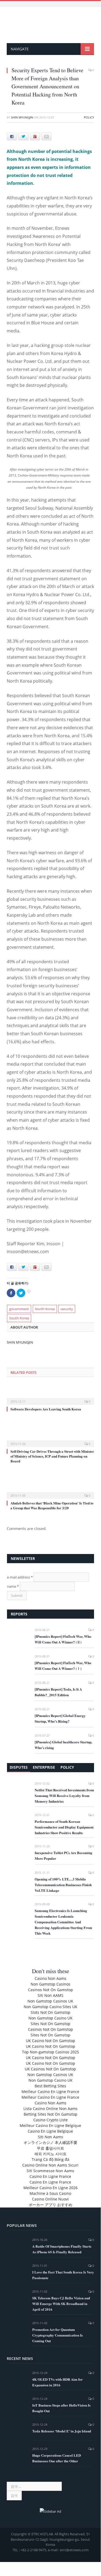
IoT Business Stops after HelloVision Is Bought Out (61, 2408)
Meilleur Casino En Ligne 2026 (50, 2188)
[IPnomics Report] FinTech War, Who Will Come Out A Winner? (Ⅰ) (63, 1666)
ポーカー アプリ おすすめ (50, 2205)
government (19, 1309)
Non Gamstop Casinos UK (50, 2001)
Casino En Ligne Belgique (50, 2131)
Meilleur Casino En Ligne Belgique (50, 2125)
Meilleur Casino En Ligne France (50, 2092)
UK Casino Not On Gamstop (50, 2041)
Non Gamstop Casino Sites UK (50, 2007)
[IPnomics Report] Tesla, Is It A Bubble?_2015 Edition (58, 1692)
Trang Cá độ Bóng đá (50, 2159)
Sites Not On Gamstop (50, 2024)
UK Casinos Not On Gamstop (50, 2069)
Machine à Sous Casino (50, 2193)
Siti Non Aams (50, 2137)
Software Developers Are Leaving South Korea (46, 1409)
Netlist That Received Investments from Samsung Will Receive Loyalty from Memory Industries (64, 1795)
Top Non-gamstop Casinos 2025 (50, 2052)
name (13, 1586)
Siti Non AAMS (50, 1995)
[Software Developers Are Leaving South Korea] (50, 1398)
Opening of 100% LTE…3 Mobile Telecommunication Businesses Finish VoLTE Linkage (63, 1885)
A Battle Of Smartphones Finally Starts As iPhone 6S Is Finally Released (62, 2249)
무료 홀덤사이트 (50, 2148)
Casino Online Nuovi (50, 2199)
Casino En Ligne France (50, 2176)
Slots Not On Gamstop (50, 2012)
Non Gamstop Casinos (50, 1984)
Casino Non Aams (50, 1978)
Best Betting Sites (50, 2086)
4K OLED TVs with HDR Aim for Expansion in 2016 (57, 2382)
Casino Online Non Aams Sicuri (50, 2165)
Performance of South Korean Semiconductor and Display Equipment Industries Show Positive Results (64, 1827)
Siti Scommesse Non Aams (50, 2171)
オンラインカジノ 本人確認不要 (50, 2142)
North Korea (45, 1309)
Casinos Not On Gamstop (50, 1990)
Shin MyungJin (22, 117)
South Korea (19, 1318)
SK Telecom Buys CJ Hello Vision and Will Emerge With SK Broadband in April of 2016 (61, 2304)
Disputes (19, 1767)
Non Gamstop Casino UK (50, 2018)
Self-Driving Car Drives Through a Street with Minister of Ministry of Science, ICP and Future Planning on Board (52, 1456)
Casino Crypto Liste (50, 2120)
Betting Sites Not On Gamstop (50, 2114)
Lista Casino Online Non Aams (50, 2109)
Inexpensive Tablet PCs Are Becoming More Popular (64, 1855)
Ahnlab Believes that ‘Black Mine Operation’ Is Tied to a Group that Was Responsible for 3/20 (52, 1505)
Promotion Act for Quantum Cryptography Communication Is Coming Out (57, 2335)
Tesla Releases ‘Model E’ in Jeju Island (62, 2431)
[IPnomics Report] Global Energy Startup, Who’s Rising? (60, 1718)
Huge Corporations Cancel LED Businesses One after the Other (57, 2458)
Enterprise (44, 1767)
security (67, 1309)
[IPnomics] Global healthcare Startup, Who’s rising (63, 1745)
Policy (89, 117)
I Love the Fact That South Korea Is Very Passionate (63, 2275)
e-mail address (20, 1577)
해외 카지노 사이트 (50, 2154)
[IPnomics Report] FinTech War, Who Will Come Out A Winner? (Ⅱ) (63, 1639)
